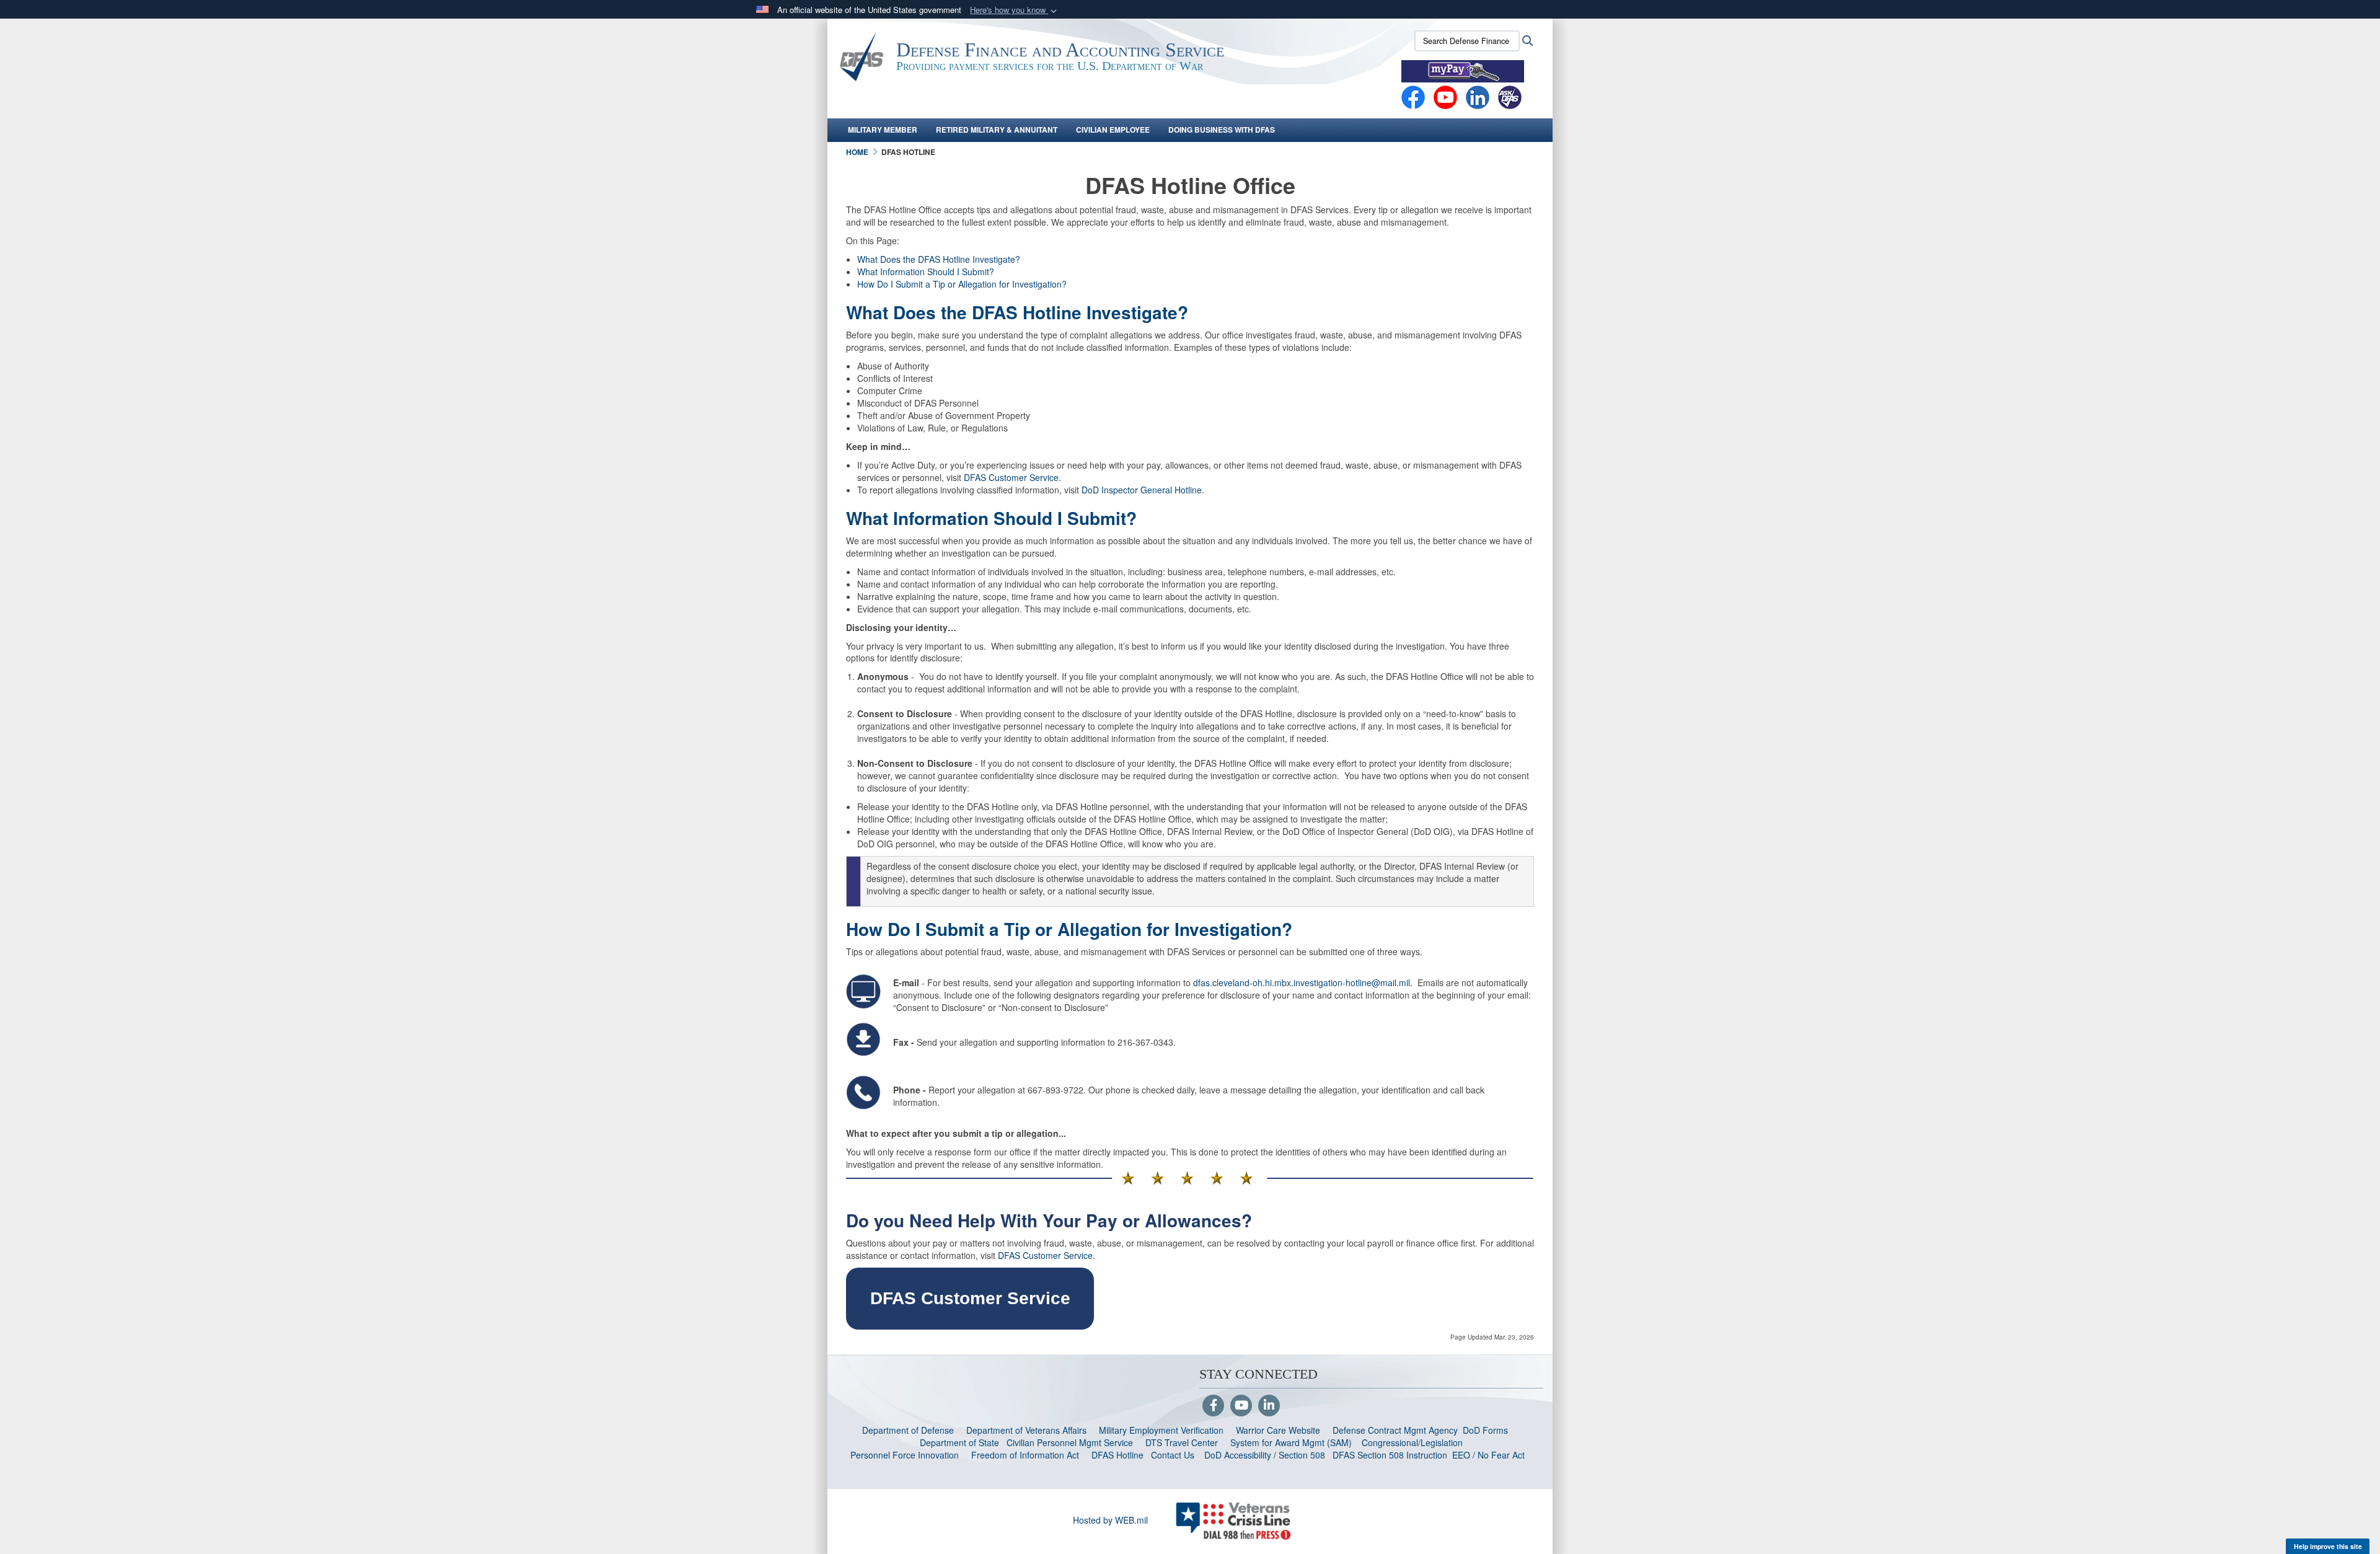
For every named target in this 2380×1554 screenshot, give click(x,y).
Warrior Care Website (1278, 1430)
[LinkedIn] (1269, 1406)
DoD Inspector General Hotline (1142, 490)
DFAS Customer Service (1011, 477)
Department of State (959, 1442)
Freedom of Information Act (1025, 1455)
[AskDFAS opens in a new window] (1510, 96)
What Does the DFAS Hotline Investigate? (939, 259)
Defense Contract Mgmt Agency (1395, 1430)
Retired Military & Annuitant (997, 130)
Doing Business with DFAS (1222, 130)
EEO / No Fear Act (1490, 1455)
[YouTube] (1241, 1406)
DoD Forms (1487, 1430)
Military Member (883, 130)
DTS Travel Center (1182, 1442)
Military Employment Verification (1161, 1430)
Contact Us (1173, 1455)
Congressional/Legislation (1412, 1442)
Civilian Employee (1113, 130)
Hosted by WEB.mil (1110, 1520)
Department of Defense (908, 1430)
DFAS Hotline (1117, 1455)
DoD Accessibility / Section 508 (1265, 1455)
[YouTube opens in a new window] (1445, 96)
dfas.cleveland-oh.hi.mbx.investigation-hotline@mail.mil (1302, 982)
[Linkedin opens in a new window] (1478, 96)
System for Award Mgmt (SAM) (1292, 1442)
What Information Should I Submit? (926, 272)
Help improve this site (2328, 1546)
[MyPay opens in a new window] (1463, 70)
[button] (1015, 10)
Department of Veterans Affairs (1026, 1430)
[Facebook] (1413, 96)
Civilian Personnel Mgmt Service (1072, 1442)
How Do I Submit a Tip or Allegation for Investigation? (962, 284)
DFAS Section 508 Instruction (1390, 1455)
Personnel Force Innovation (905, 1455)
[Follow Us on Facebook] (1213, 1406)
